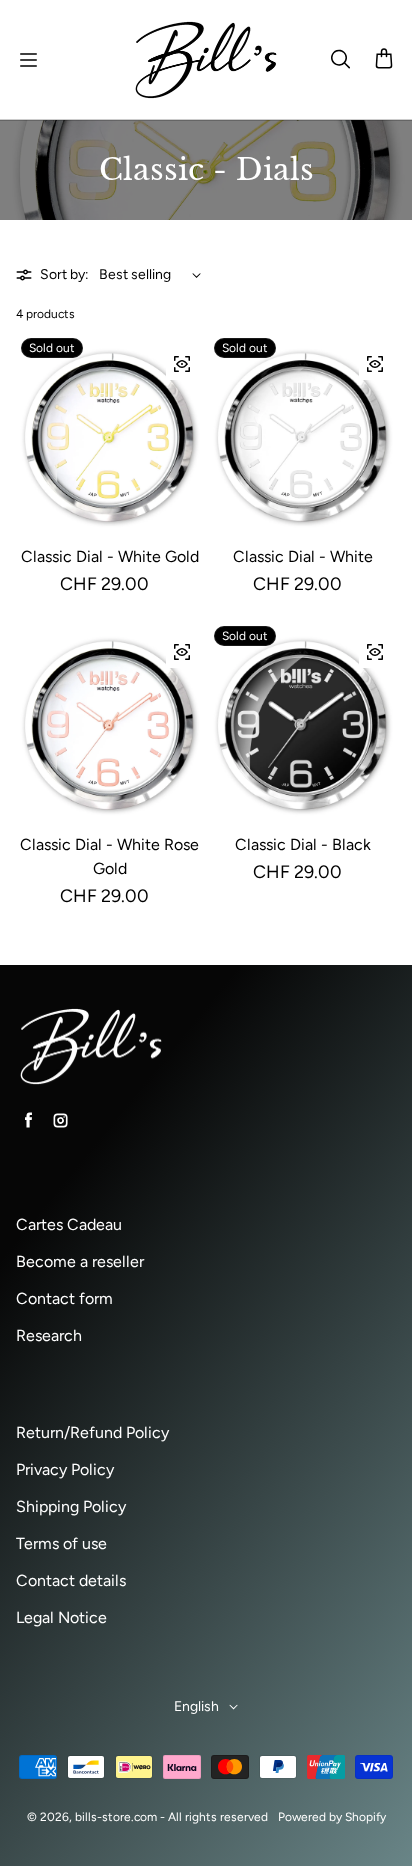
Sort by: (64, 274)
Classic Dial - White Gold (110, 556)
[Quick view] (182, 364)
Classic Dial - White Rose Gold (109, 856)
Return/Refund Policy (92, 1432)
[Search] (340, 60)
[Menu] (28, 60)
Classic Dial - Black (303, 844)
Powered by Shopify (332, 1817)
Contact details (71, 1580)
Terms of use (61, 1543)
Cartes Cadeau (69, 1224)
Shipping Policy (71, 1506)
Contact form (64, 1298)
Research (49, 1335)
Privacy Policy (65, 1469)
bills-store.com (116, 1817)
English (196, 1706)
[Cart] (384, 60)
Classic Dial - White (303, 556)
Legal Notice (61, 1617)
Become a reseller (80, 1261)
